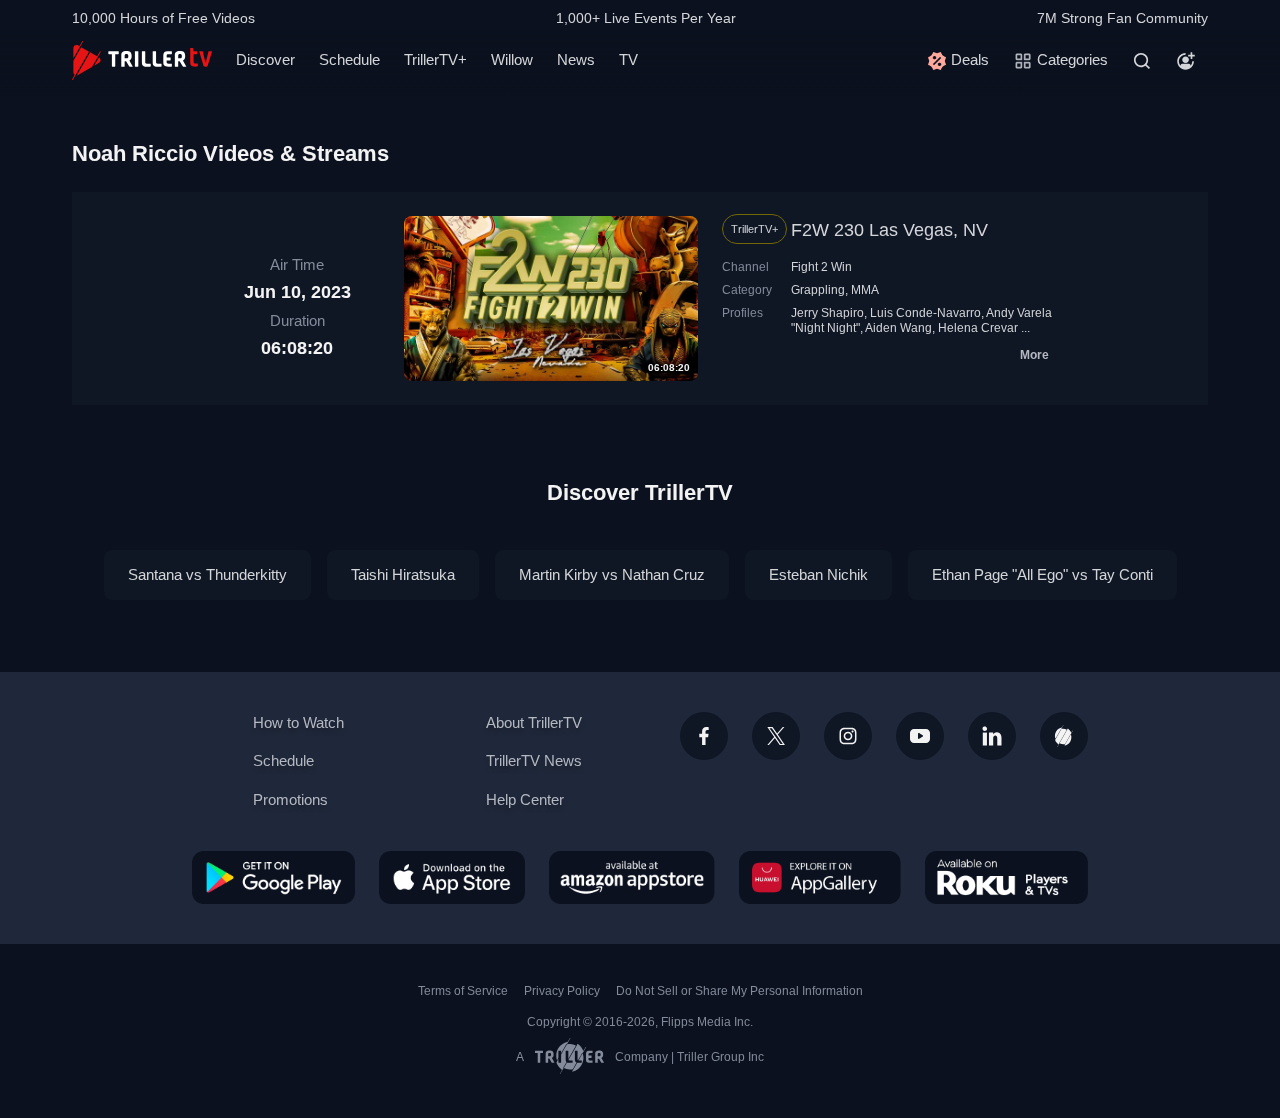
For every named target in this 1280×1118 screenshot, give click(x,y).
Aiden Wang (898, 328)
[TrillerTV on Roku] (1006, 877)
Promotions (290, 799)
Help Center (525, 799)
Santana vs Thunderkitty (207, 574)
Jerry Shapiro (827, 313)
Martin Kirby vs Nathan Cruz (612, 574)
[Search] (1142, 61)
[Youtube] (920, 736)
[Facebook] (704, 736)
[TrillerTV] (142, 60)
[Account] (1186, 61)
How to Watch (298, 722)
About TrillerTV (534, 722)
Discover (265, 59)
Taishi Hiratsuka (403, 574)
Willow (512, 59)
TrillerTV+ (435, 59)
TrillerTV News (534, 760)
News (576, 59)
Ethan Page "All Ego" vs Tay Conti (1042, 574)
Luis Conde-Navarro (925, 313)
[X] (776, 736)
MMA (865, 290)
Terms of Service (463, 991)
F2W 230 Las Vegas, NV (889, 230)
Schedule (349, 59)
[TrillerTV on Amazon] (632, 877)
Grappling (818, 290)
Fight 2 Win (821, 267)
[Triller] (1064, 736)
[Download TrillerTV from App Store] (452, 877)
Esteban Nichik (818, 574)
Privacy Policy (562, 991)
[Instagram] (848, 736)
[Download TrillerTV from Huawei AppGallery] (820, 877)
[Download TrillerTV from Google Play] (273, 877)
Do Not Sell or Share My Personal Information (739, 991)
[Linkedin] (992, 736)
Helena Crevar (978, 328)
